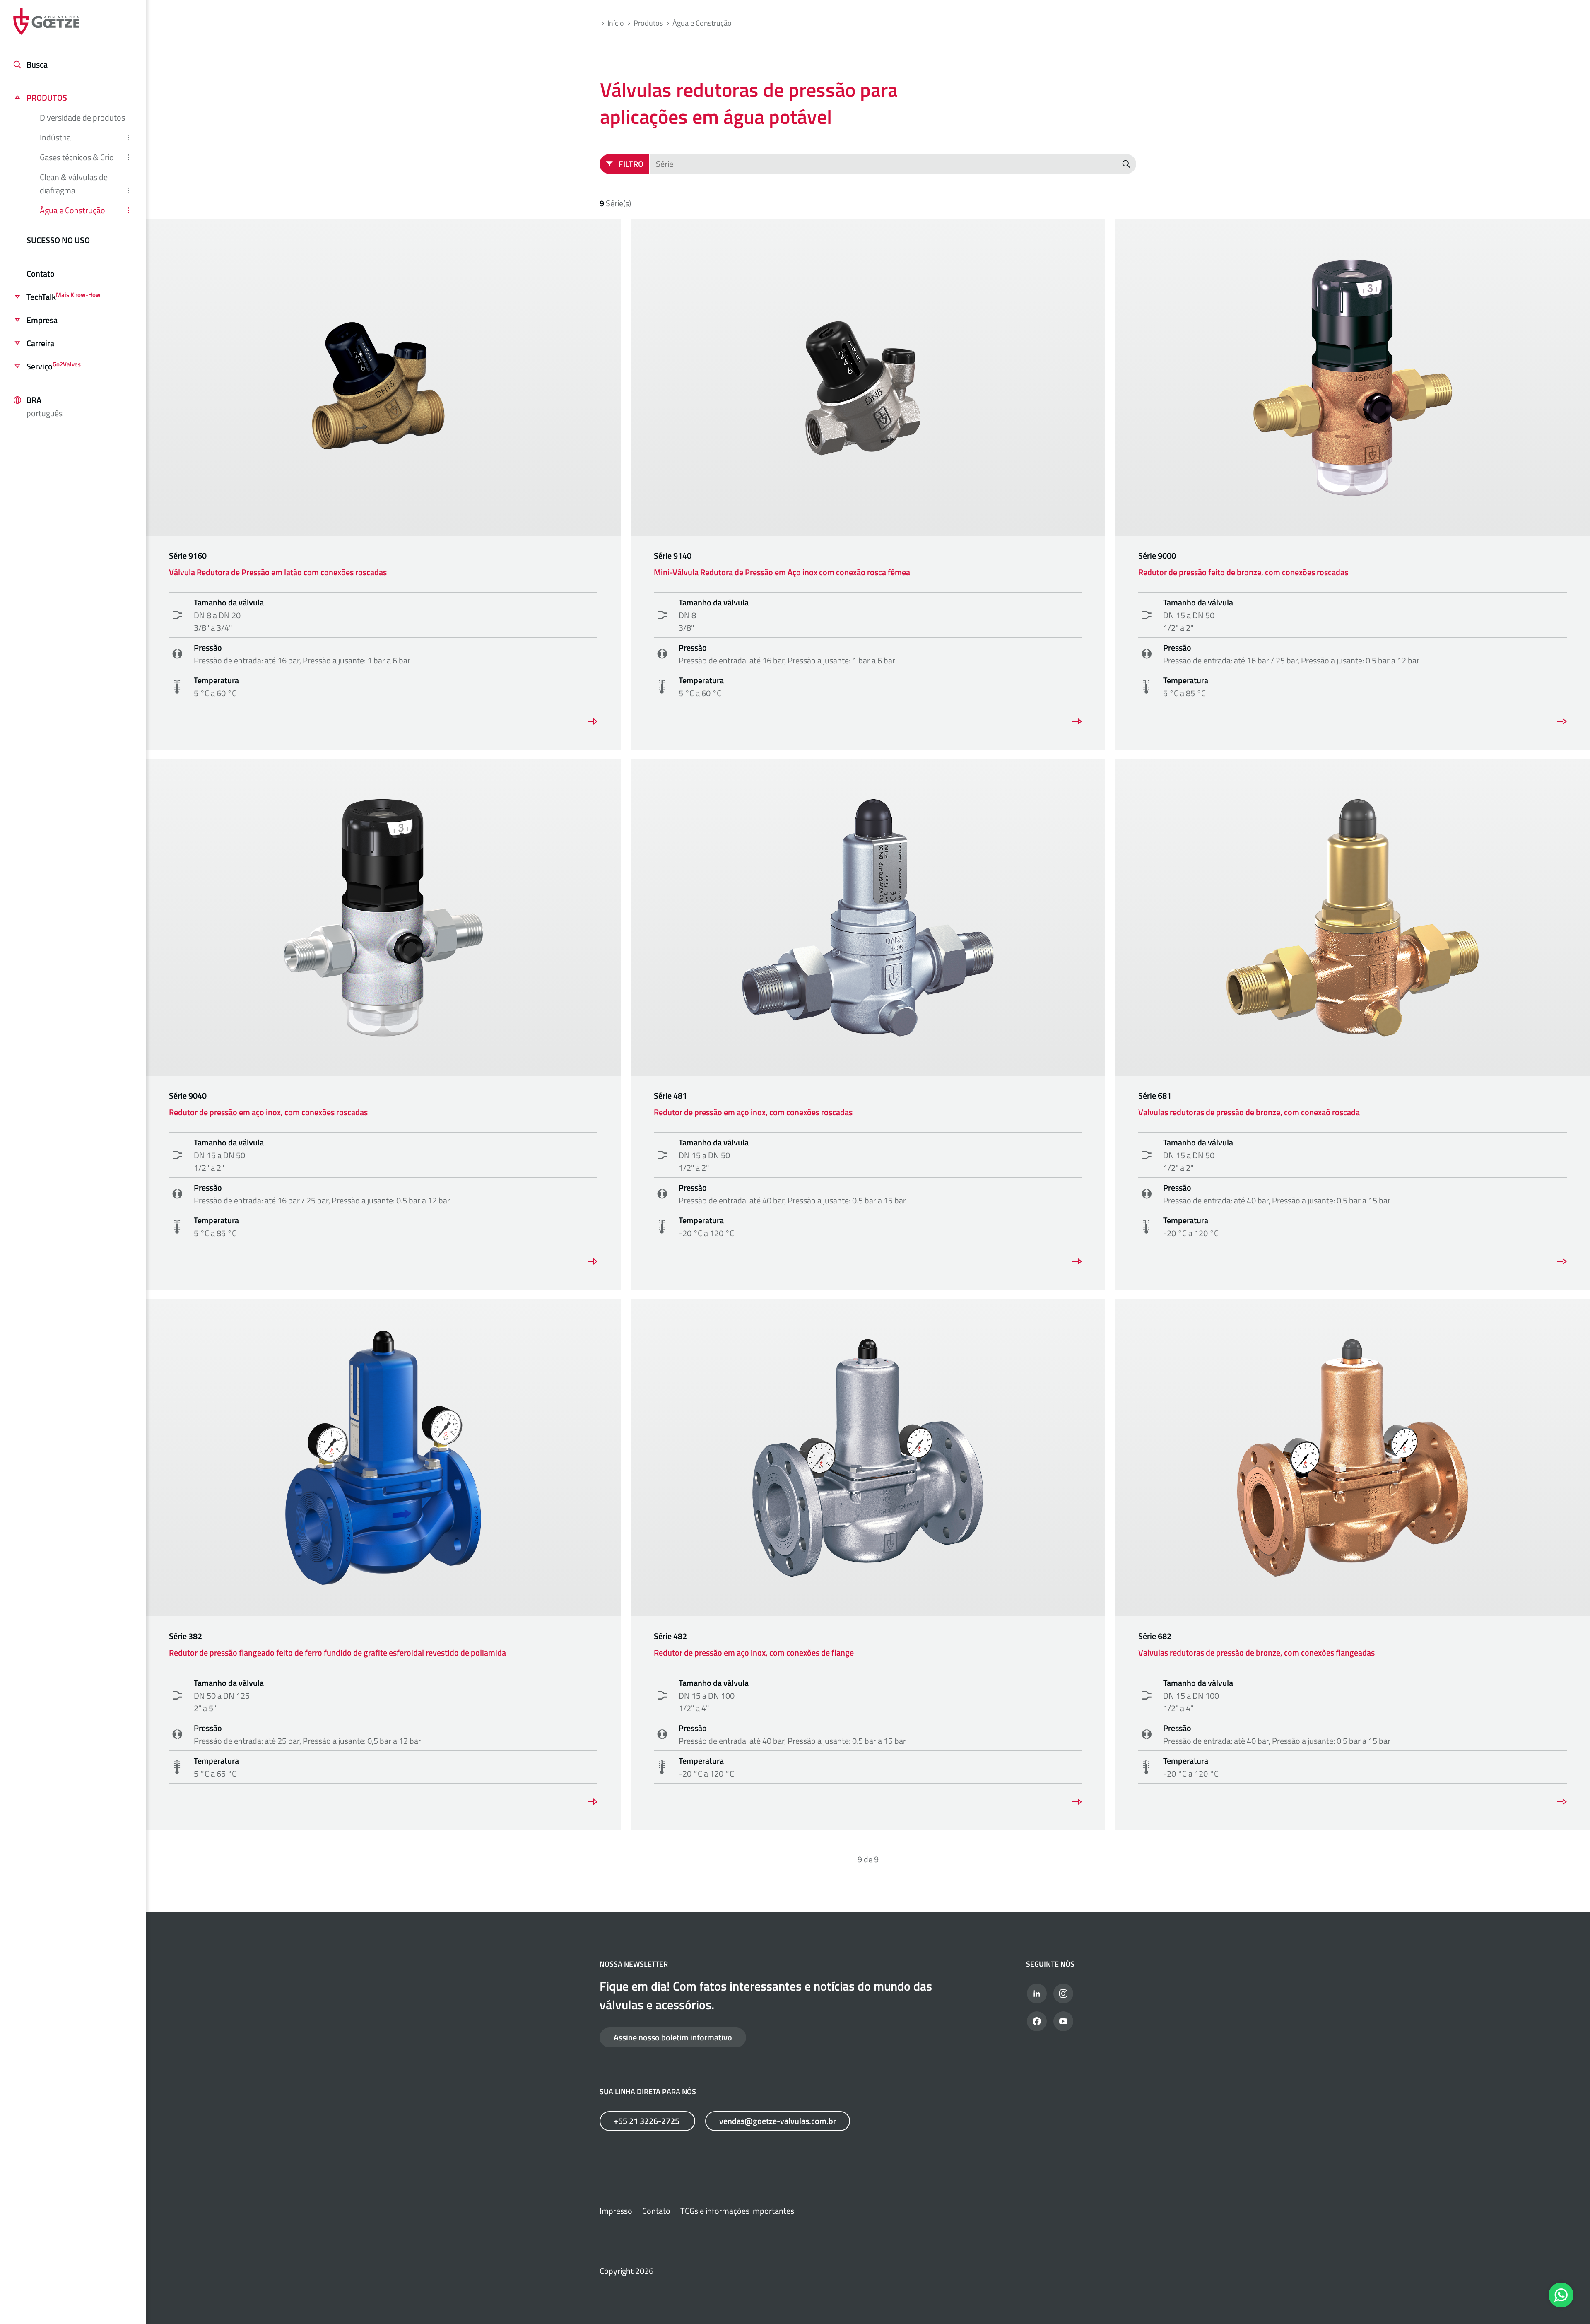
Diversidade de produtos (82, 117)
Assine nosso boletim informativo (673, 2037)
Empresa (42, 320)
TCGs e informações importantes (737, 2211)
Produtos (47, 98)
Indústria (55, 137)
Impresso (616, 2211)
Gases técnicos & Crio (77, 157)
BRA (45, 406)
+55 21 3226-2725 (647, 2121)
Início (616, 23)
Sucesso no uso (58, 240)
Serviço (54, 366)
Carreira (40, 343)
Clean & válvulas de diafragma (74, 184)
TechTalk (64, 297)
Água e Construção (72, 210)
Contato (41, 274)
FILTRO (631, 164)
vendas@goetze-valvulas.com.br (778, 2121)
